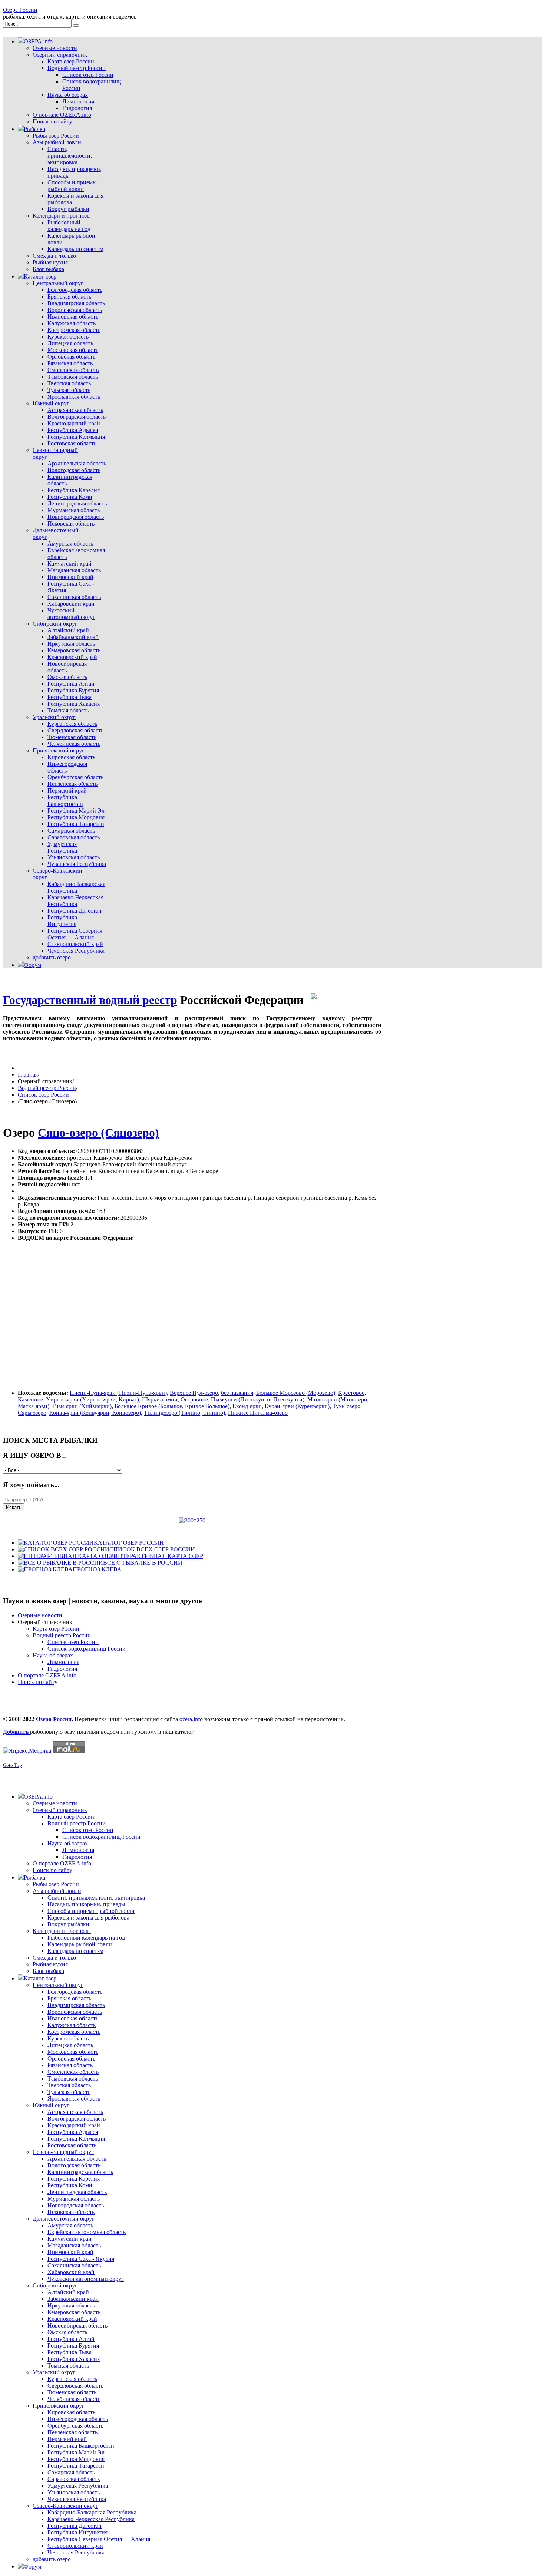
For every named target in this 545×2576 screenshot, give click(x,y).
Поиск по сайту (38, 1682)
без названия (237, 1393)
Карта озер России (56, 1629)
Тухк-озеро (346, 1406)
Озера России (20, 10)
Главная (28, 1075)
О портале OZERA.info (47, 1675)
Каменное (30, 1399)
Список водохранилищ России (87, 1649)
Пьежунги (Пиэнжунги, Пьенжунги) (258, 1399)
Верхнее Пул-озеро (194, 1393)
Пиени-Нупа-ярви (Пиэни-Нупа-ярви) (118, 1393)
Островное (194, 1399)
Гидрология (62, 1669)
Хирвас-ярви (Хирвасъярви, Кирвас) (93, 1399)
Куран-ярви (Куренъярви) (297, 1406)
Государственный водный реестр (90, 1000)
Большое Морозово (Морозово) (296, 1393)
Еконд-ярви (247, 1406)
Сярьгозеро (32, 1413)
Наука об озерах (53, 1655)
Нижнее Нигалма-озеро (258, 1413)
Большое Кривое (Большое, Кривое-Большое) (172, 1406)
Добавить (16, 1732)
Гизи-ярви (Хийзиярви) (82, 1406)
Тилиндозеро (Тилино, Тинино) (184, 1413)
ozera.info (191, 1719)
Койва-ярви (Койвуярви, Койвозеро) (95, 1413)
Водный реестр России (47, 1088)
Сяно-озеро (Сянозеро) (98, 1133)
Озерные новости (40, 1615)
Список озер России (43, 1095)
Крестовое (351, 1393)
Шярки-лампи (160, 1399)
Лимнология (63, 1662)
